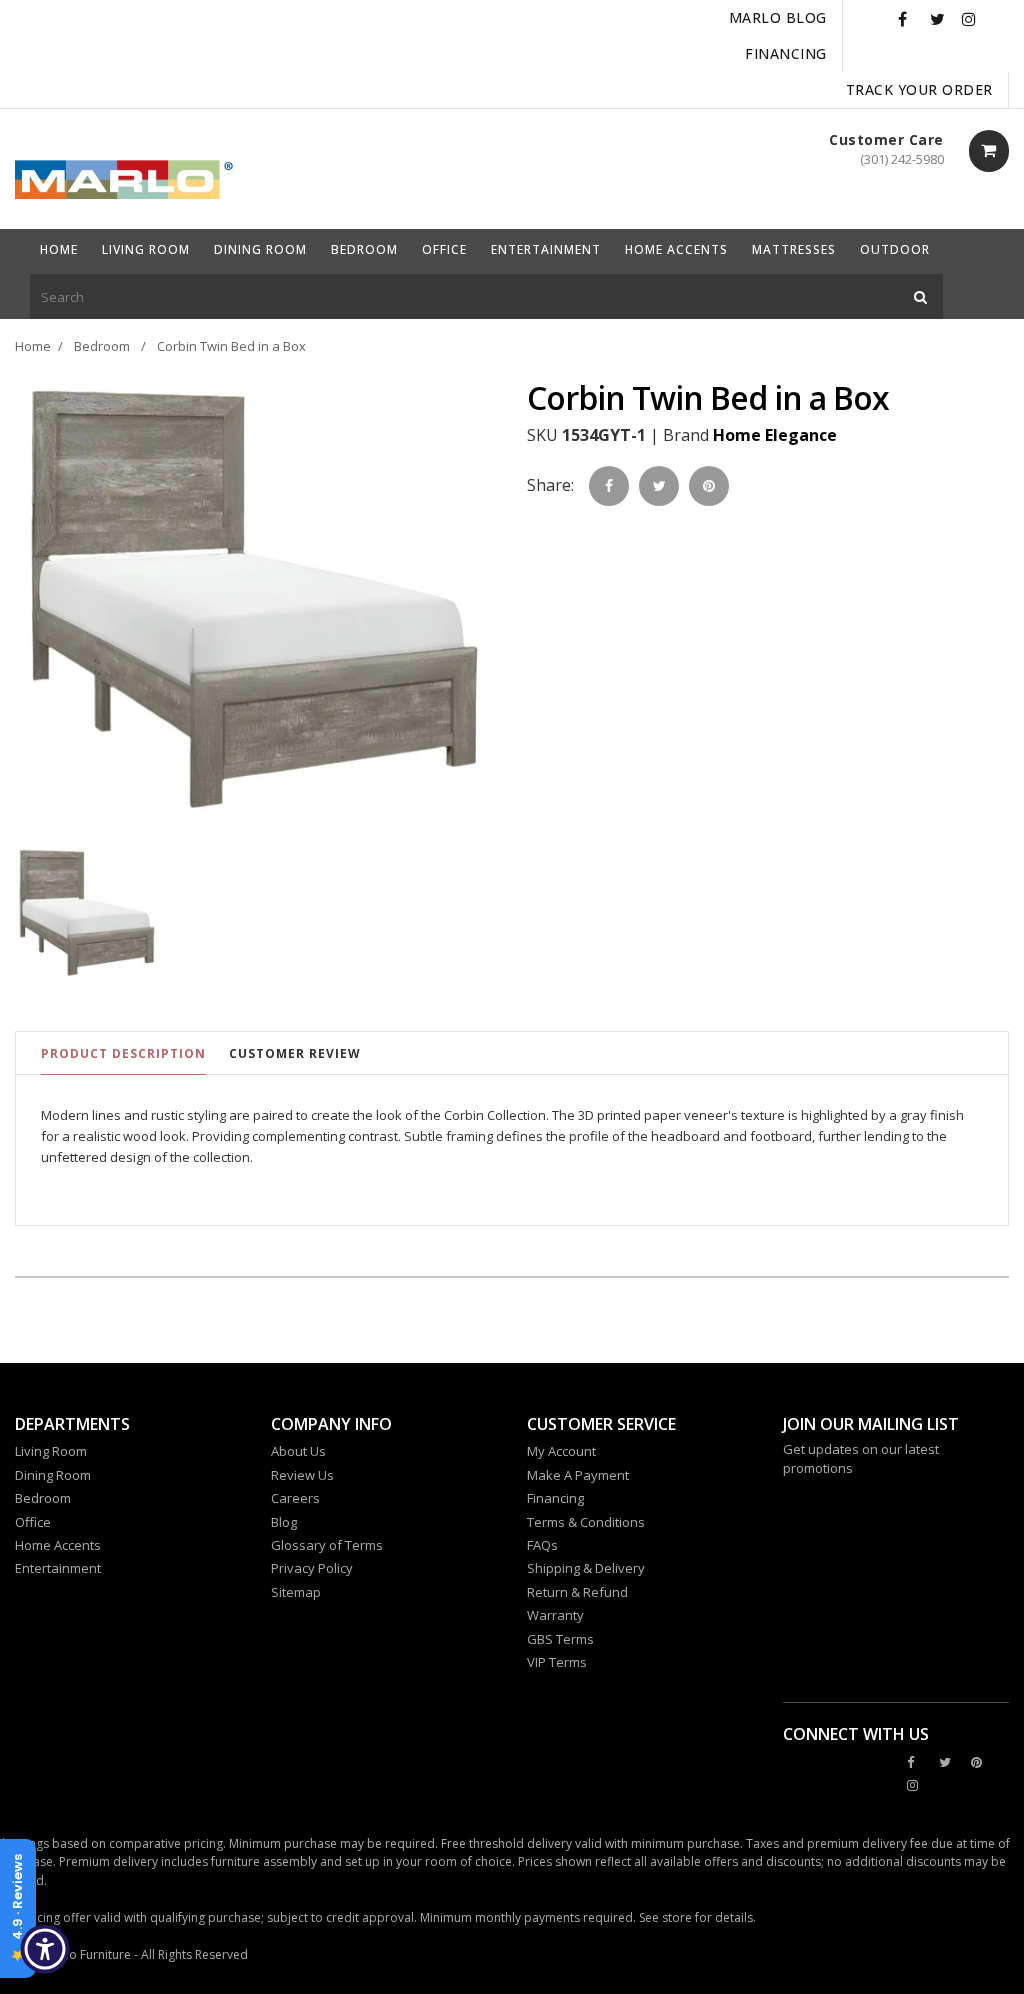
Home (33, 346)
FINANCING (786, 53)
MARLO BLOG (778, 17)
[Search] (920, 296)
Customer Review (295, 1053)
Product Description (123, 1053)
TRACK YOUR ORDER (919, 89)
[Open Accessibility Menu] (45, 1949)
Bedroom (102, 346)
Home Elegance (775, 435)
